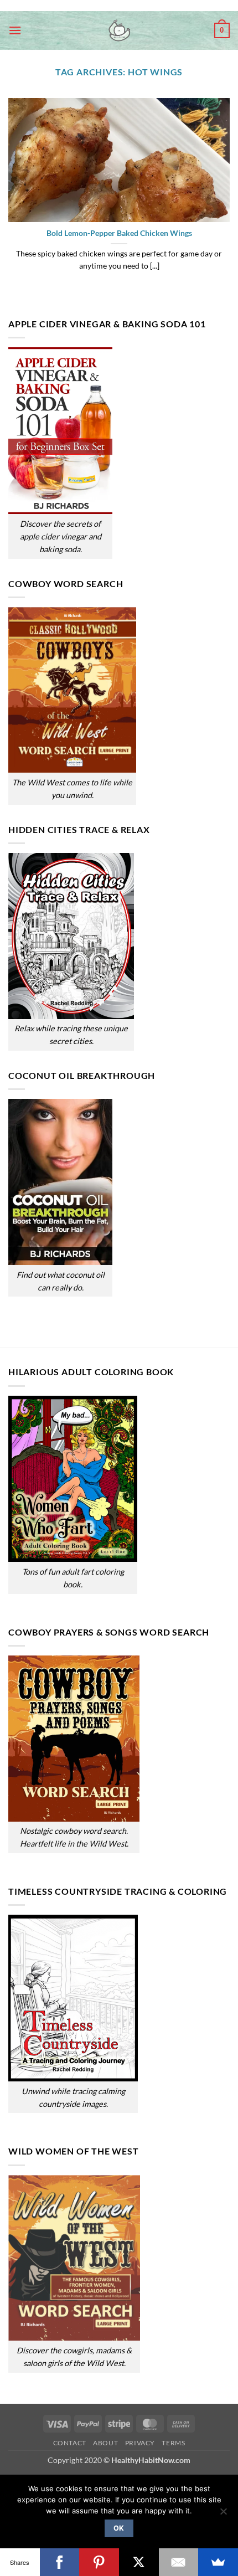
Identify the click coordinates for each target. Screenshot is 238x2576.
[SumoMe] (218, 2562)
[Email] (179, 2562)
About (105, 2443)
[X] (139, 2562)
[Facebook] (60, 2562)
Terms (173, 2443)
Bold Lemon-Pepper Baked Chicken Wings (119, 233)
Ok (119, 2528)
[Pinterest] (99, 2562)
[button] (15, 30)
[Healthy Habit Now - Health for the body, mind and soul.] (119, 30)
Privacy (140, 2443)
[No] (223, 2515)
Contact (70, 2443)
